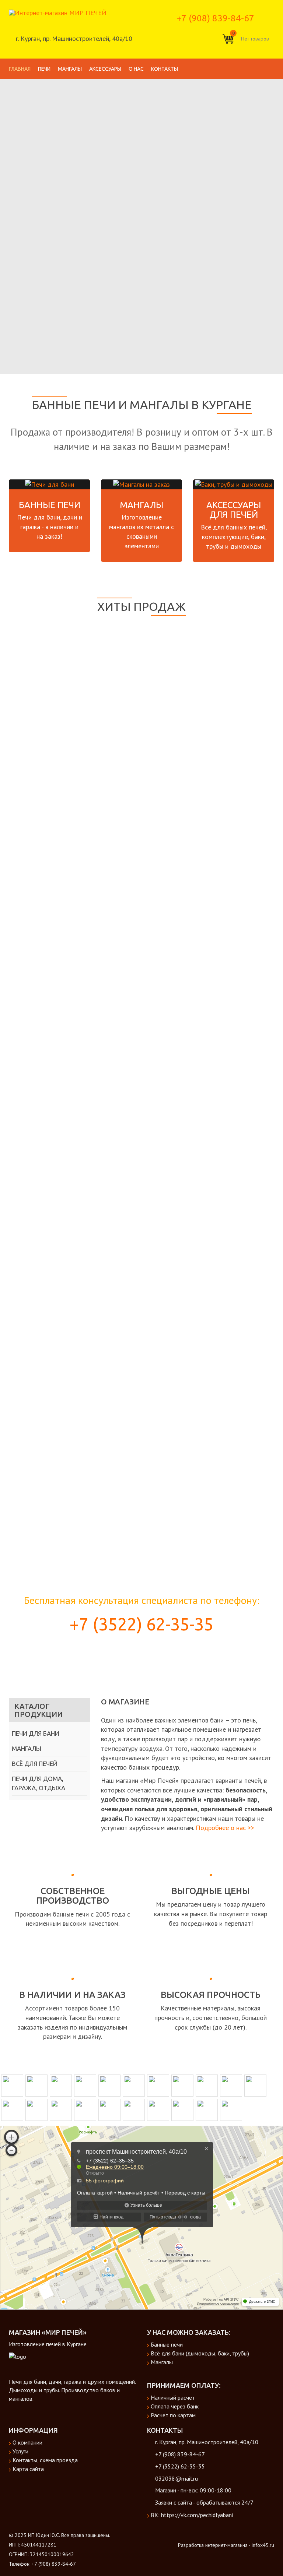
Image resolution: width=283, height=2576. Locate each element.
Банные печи (50, 505)
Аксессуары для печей (234, 510)
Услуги (20, 2451)
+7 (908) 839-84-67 (215, 18)
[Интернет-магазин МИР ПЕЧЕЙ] (58, 12)
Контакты (165, 69)
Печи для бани (36, 1733)
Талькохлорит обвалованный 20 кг (142, 744)
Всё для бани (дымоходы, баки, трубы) (200, 2353)
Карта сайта (28, 2469)
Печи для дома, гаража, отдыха (39, 1783)
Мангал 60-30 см (142, 1411)
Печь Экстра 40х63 (142, 877)
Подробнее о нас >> (225, 1828)
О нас (136, 69)
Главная (20, 69)
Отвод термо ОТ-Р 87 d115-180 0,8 (141, 1278)
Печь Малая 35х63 (141, 1011)
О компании (27, 2442)
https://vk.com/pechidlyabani (197, 2515)
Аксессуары (105, 69)
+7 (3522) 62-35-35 (141, 1624)
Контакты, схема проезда (45, 2460)
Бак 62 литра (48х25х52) (141, 1144)
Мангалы (70, 69)
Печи (44, 69)
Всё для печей (35, 1764)
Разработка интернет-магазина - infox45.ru (226, 2545)
